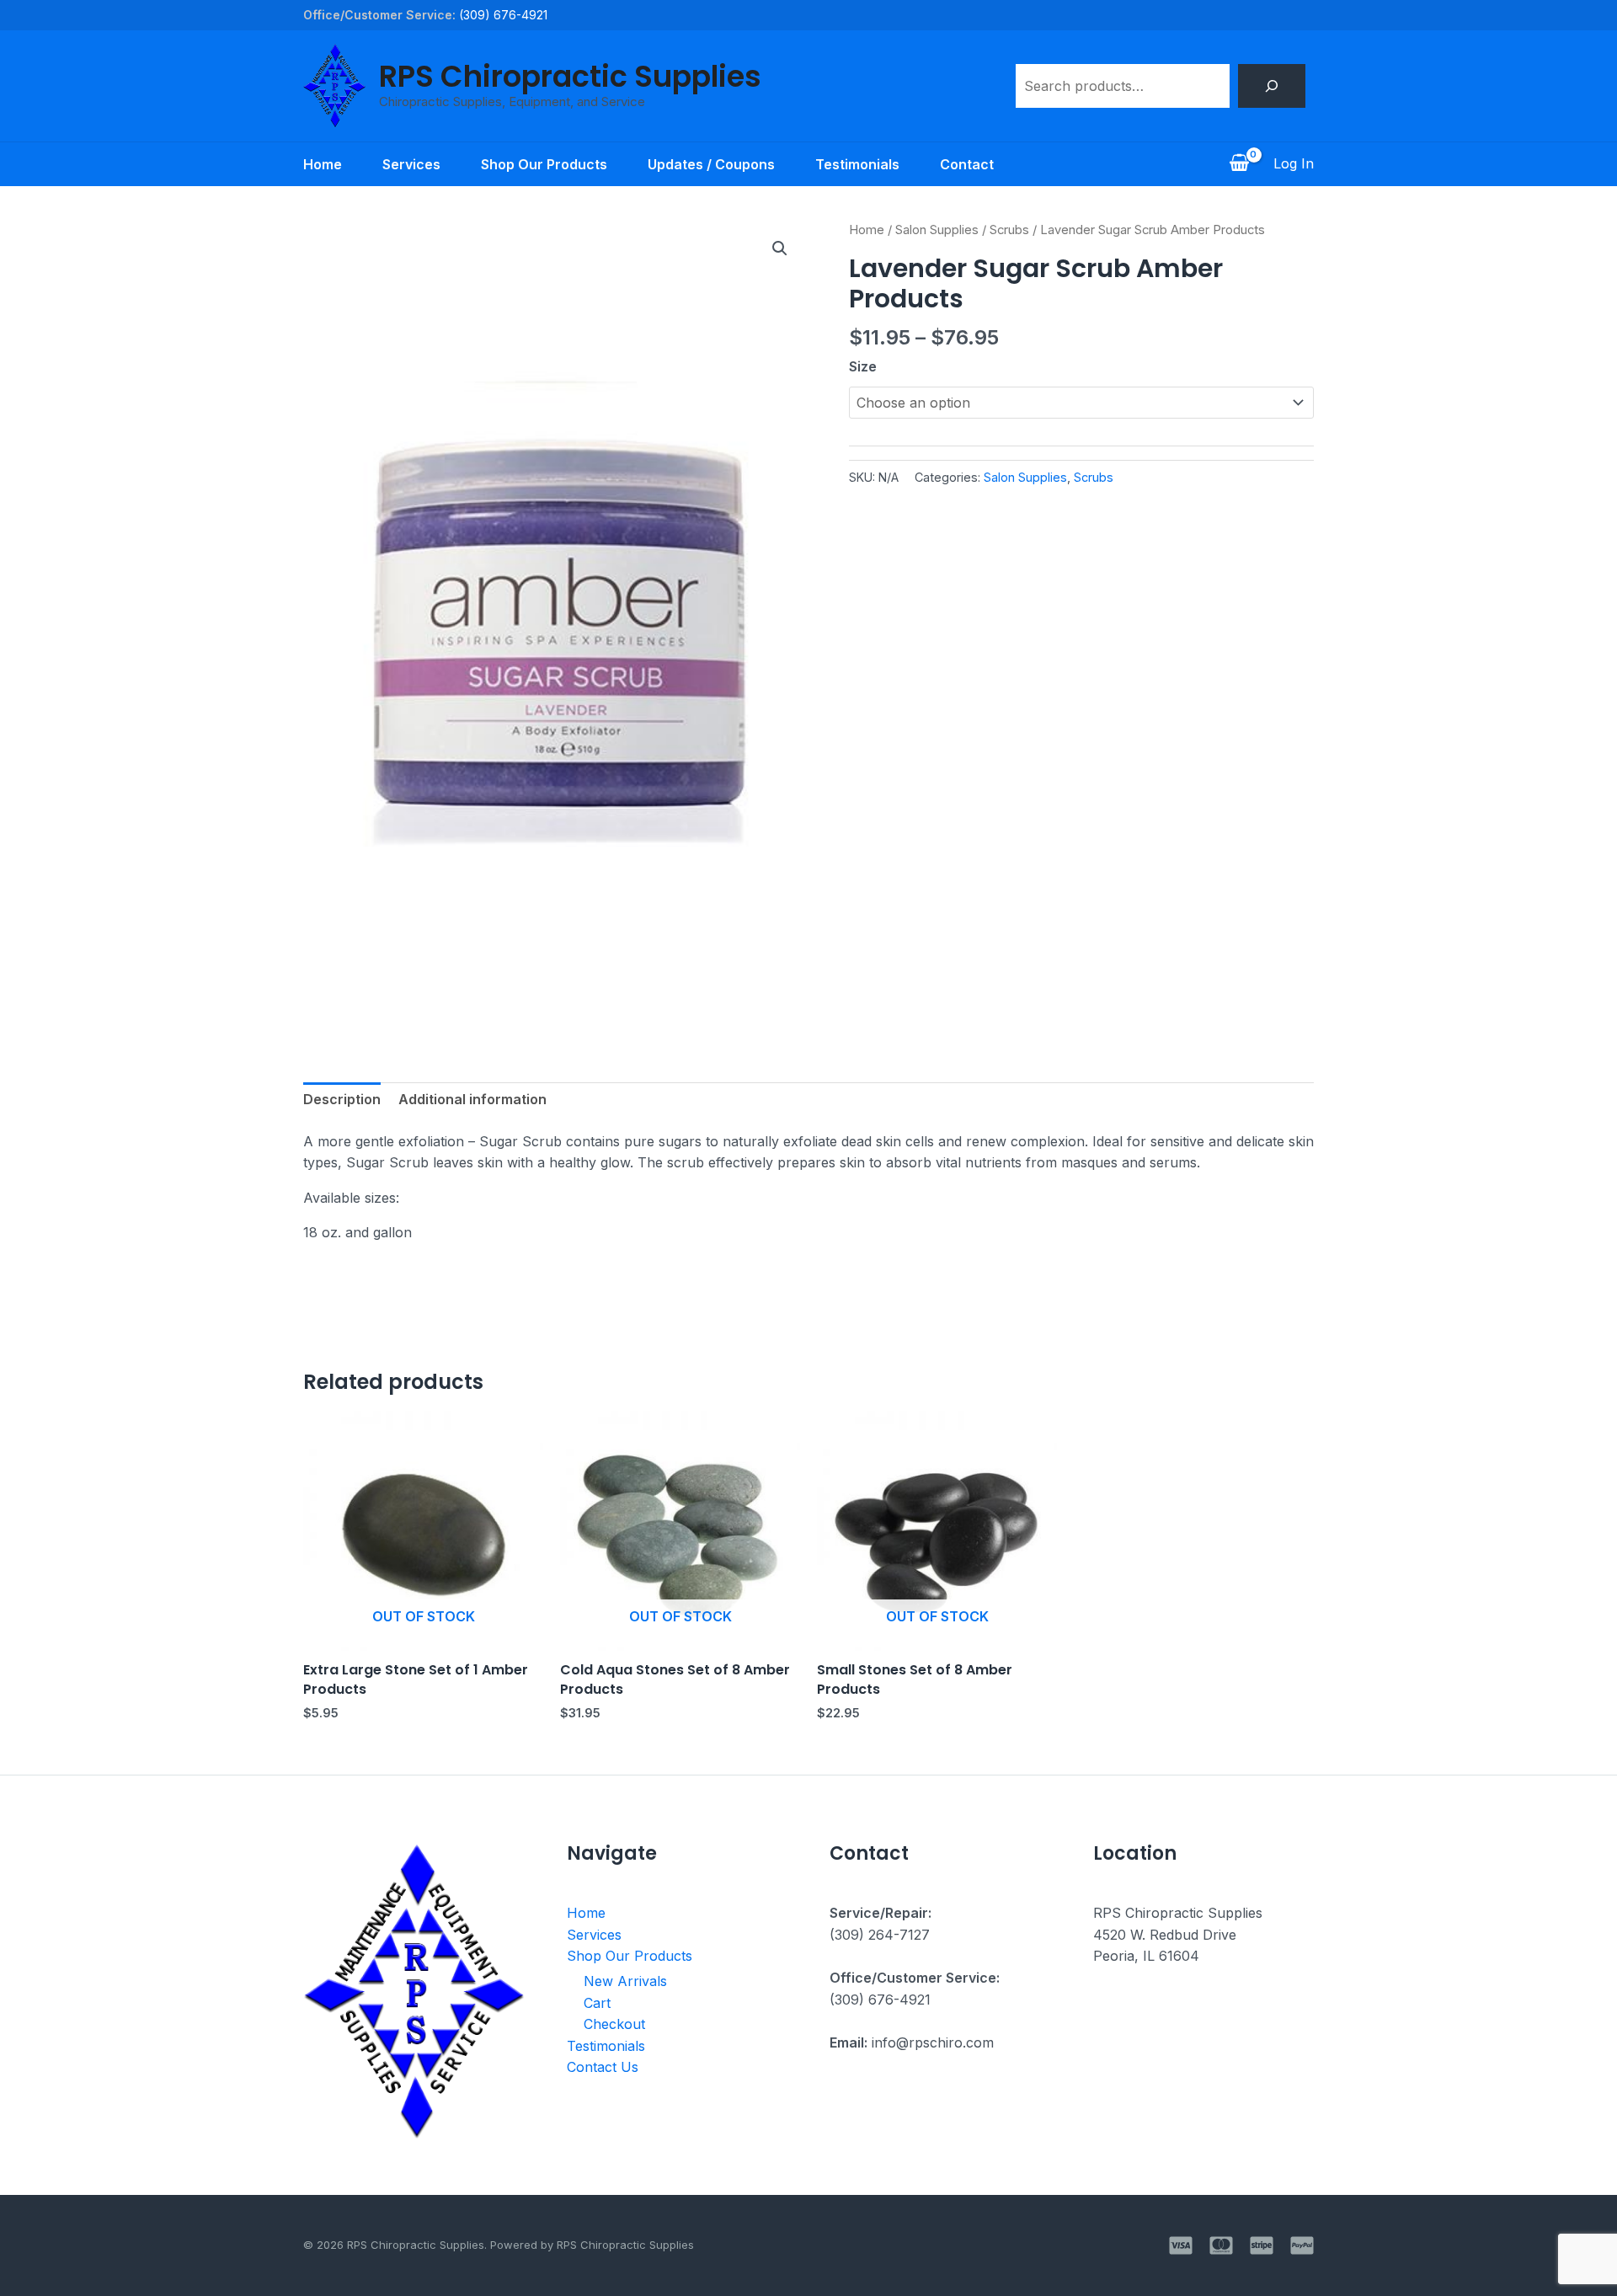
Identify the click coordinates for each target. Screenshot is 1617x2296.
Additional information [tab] (472, 1099)
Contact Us (603, 2067)
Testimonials (857, 164)
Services (411, 164)
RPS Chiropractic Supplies (570, 76)
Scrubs (1009, 230)
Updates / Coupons (711, 164)
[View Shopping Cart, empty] (1239, 164)
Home (323, 164)
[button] (780, 248)
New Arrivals (625, 1981)
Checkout (614, 2024)
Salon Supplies (937, 230)
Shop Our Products (544, 164)
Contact (967, 164)
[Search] (1272, 86)
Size (863, 366)
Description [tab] (342, 1099)
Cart (597, 2003)
